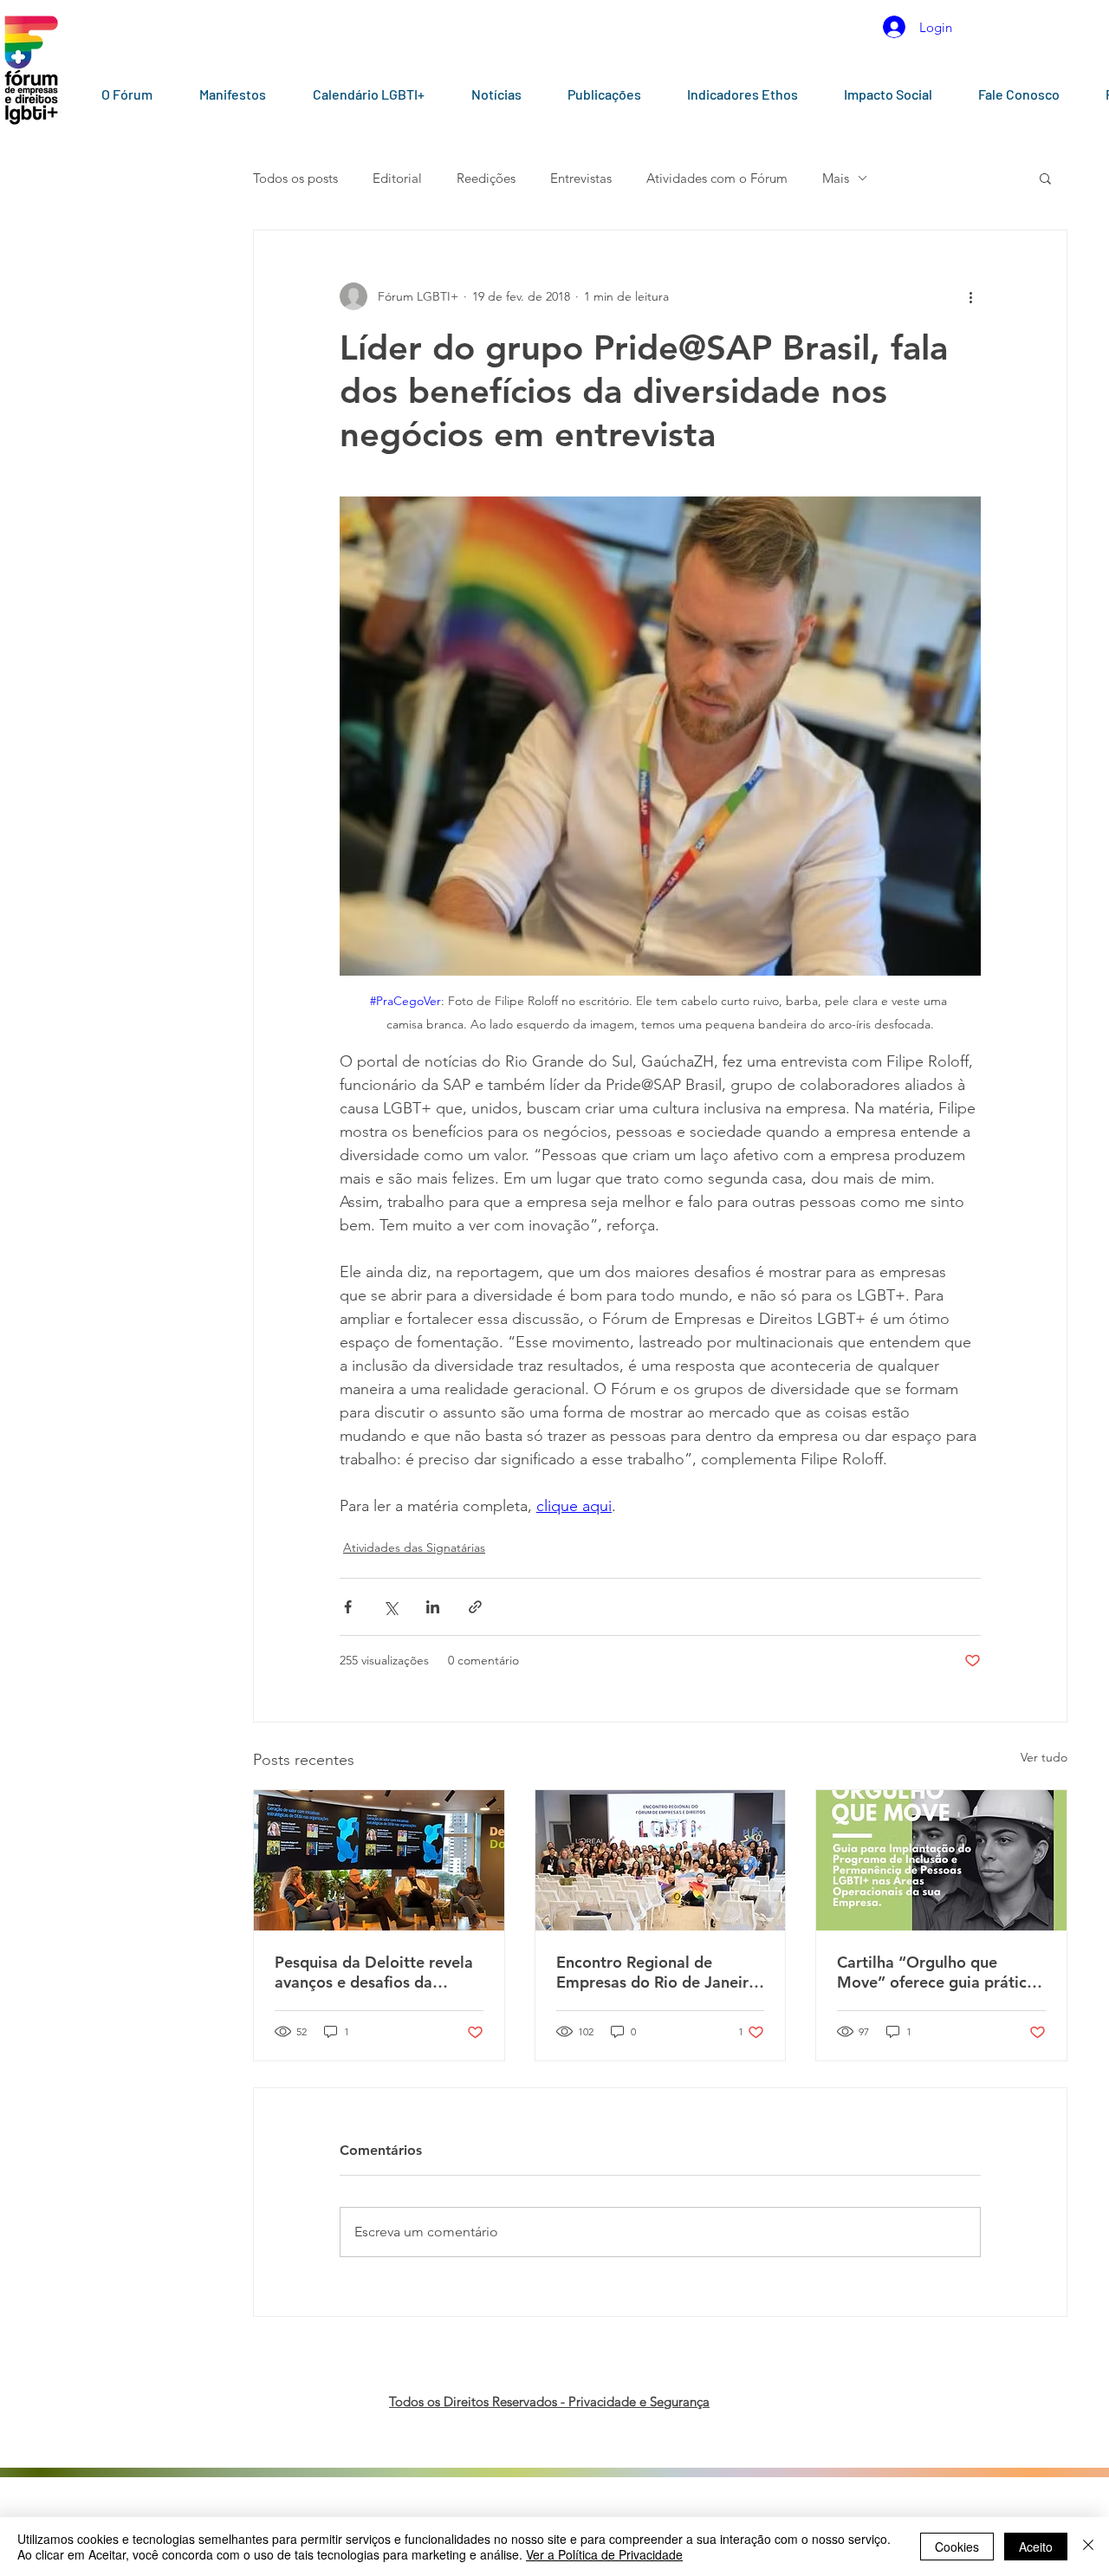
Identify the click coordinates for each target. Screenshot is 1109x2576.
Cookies (957, 2547)
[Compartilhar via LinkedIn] (433, 1607)
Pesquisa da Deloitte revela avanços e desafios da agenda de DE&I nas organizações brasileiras (374, 1972)
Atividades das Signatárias (414, 1548)
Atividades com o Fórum (717, 178)
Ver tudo (1044, 1757)
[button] (1045, 178)
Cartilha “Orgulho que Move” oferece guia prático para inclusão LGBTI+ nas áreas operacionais (937, 1972)
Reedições (486, 178)
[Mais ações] (970, 296)
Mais (836, 178)
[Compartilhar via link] (475, 1607)
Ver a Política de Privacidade (604, 2554)
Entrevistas (581, 178)
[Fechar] (1088, 2547)
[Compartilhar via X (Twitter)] (390, 1607)
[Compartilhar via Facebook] (348, 1607)
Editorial (397, 178)
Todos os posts (295, 178)
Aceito (1036, 2547)
